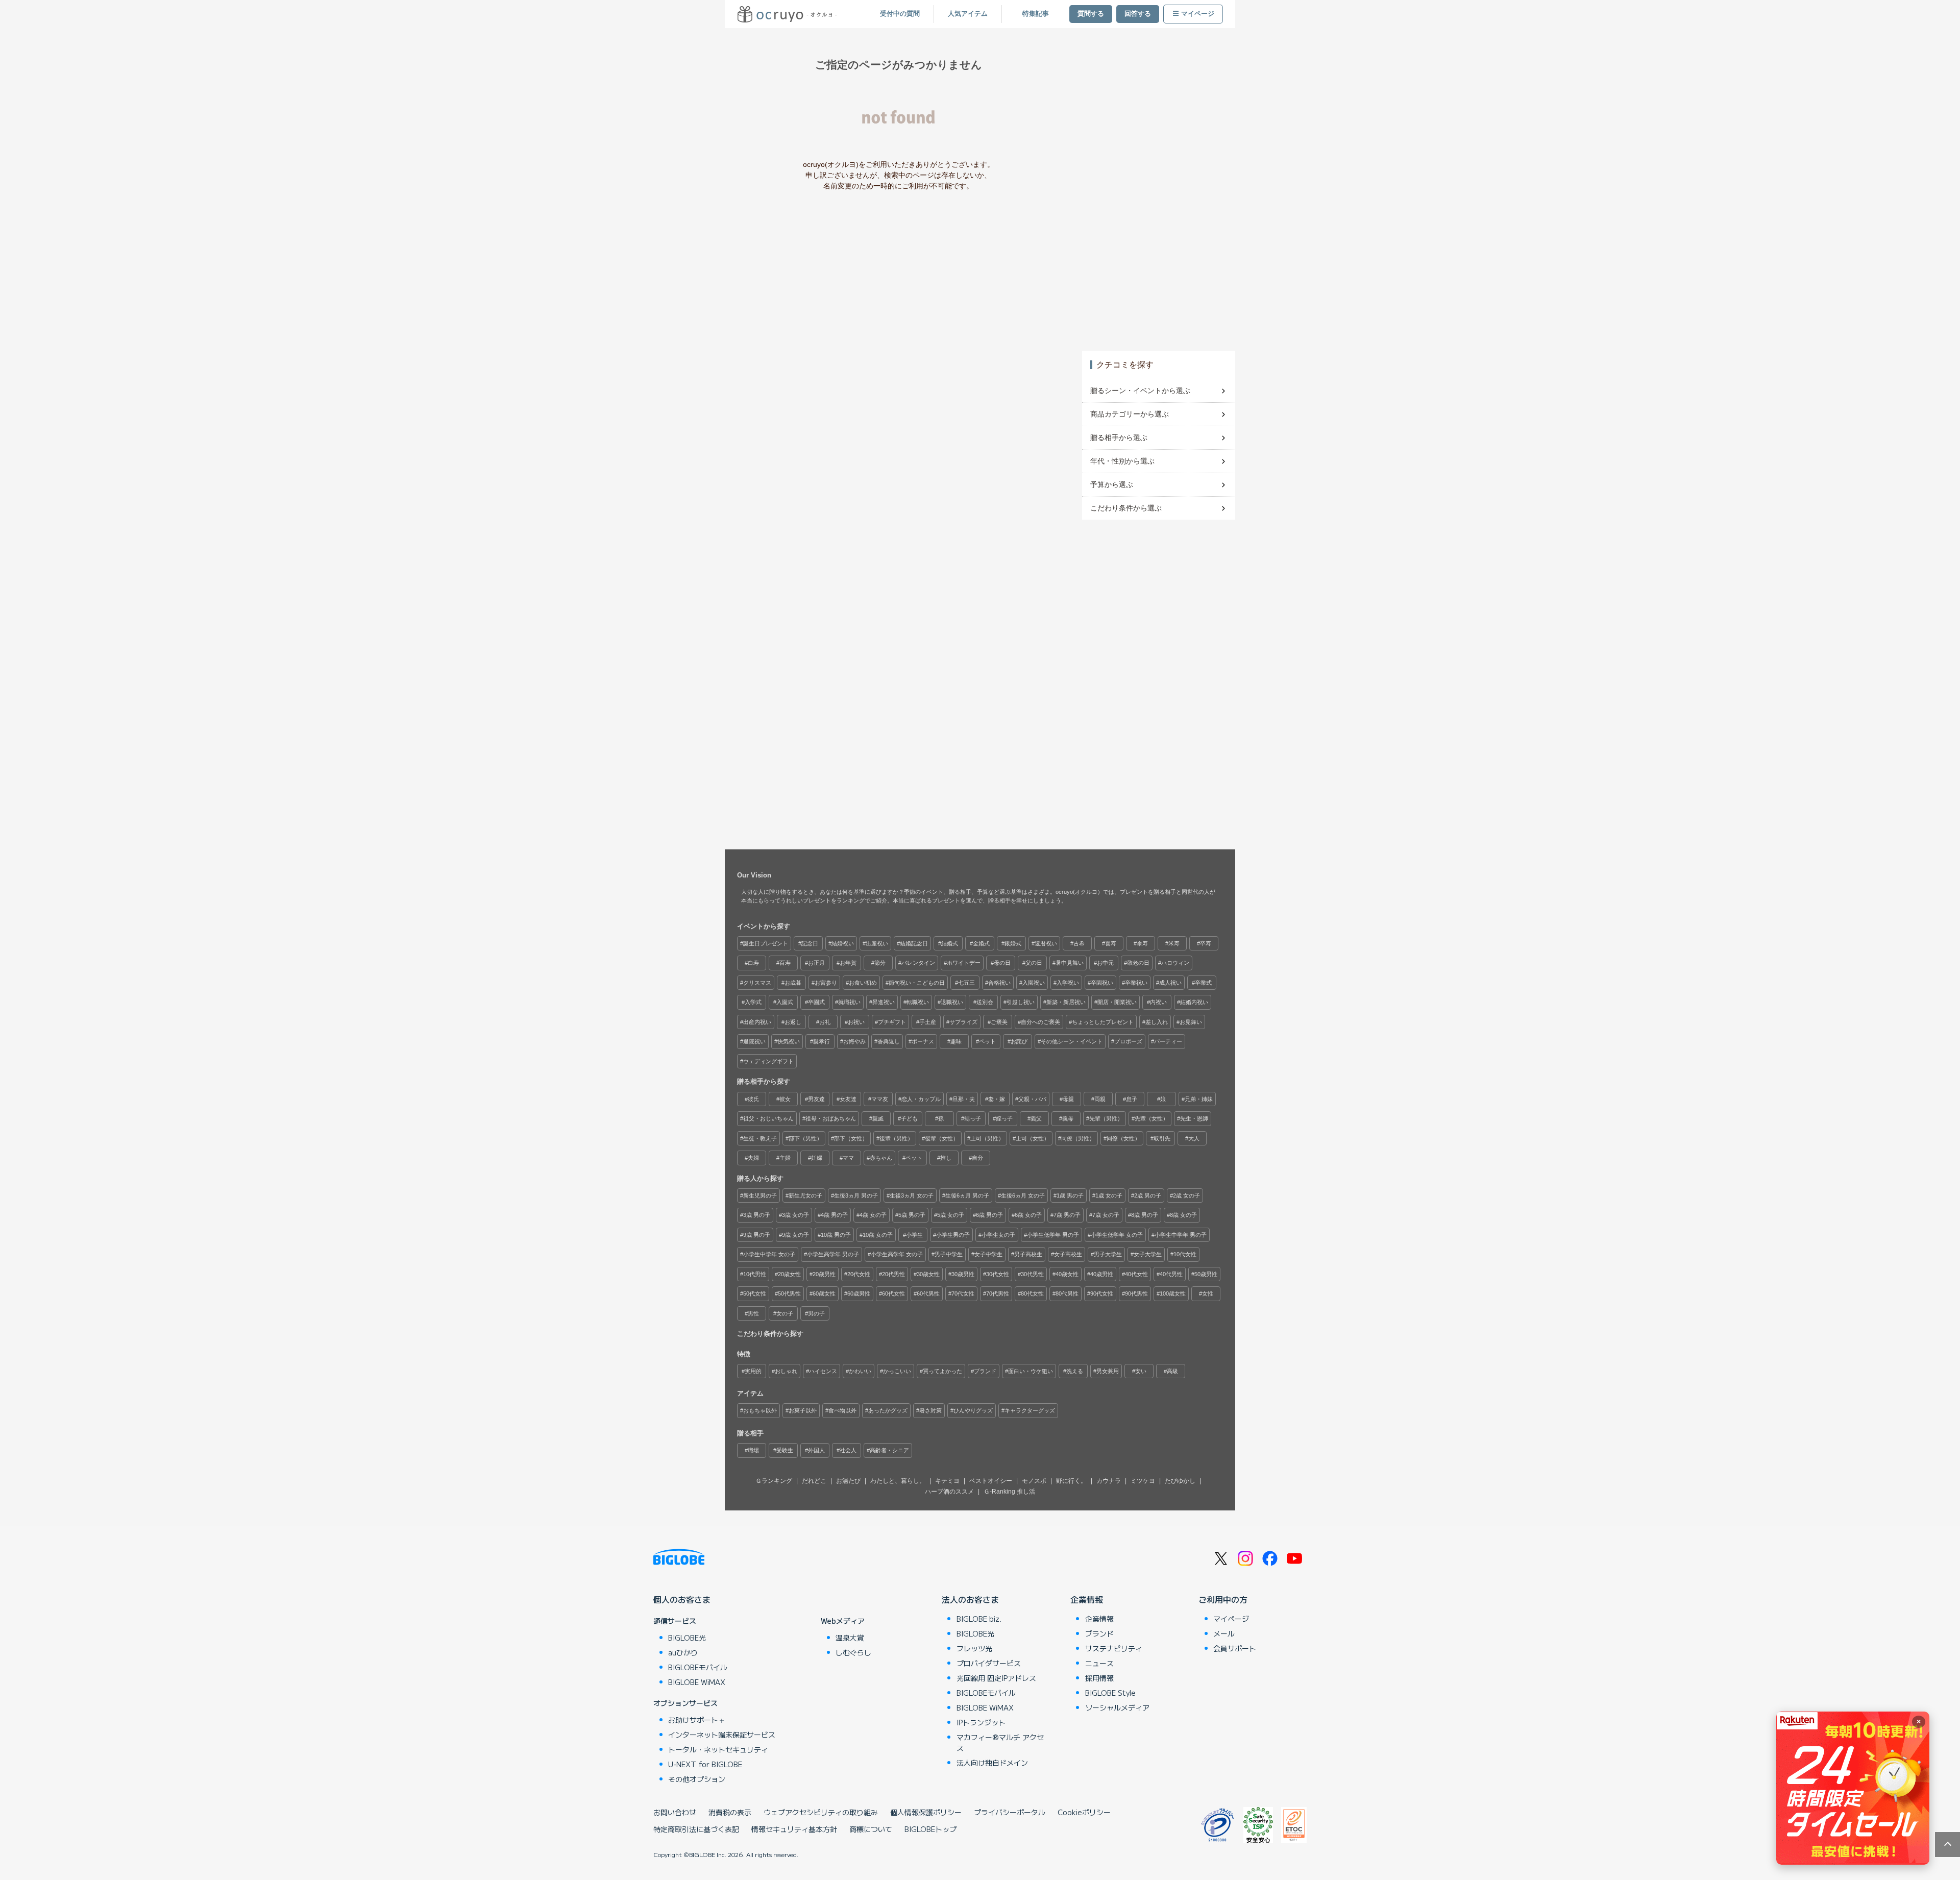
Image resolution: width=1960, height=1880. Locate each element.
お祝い (856, 1022)
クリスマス (757, 983)
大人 (1194, 1138)
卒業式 (1203, 983)
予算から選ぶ (1112, 484)
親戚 (878, 1118)
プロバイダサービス (989, 1663)
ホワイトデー (964, 963)
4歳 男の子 (834, 1215)
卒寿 (1206, 943)
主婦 (785, 1158)
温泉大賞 (850, 1638)
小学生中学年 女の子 (769, 1254)
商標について (871, 1829)
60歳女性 (824, 1293)
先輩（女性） (1151, 1118)
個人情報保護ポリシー (926, 1812)
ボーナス (923, 1041)
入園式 (785, 1002)
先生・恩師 (1194, 1118)
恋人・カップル (921, 1099)
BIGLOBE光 (687, 1638)
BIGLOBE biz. (979, 1619)
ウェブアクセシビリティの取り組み (821, 1812)
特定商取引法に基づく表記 (696, 1829)
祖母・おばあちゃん (831, 1118)
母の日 (1002, 963)
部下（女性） (851, 1138)
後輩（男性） (896, 1138)
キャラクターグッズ (1030, 1410)
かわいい (860, 1371)
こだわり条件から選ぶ (1126, 508)
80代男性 (1067, 1293)
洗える (1075, 1371)
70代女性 (963, 1293)
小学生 (914, 1235)
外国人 (816, 1450)
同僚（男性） (1078, 1138)
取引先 (1162, 1138)
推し (946, 1158)
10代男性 (755, 1274)
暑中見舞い (1070, 963)
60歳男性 (859, 1293)
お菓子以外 (803, 1410)
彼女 (785, 1099)
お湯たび (848, 1481)
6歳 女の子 (1028, 1215)
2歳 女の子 (1186, 1195)
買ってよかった (942, 1371)
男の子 (816, 1313)
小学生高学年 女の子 (897, 1254)
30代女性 (998, 1274)
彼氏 (753, 1099)
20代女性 (859, 1274)
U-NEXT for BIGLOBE (705, 1764)
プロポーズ (1128, 1041)
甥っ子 (973, 1118)
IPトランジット (981, 1722)
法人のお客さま (970, 1599)
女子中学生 (988, 1254)
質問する (1091, 14)
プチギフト (892, 1022)
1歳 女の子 (1109, 1195)
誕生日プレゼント (766, 943)
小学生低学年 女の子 (1117, 1235)
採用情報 (1099, 1678)
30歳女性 (928, 1274)
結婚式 (950, 943)
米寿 (1174, 943)
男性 (753, 1313)
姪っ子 (1004, 1118)
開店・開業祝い (1117, 1002)
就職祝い (849, 1002)
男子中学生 (949, 1254)
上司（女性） (1033, 1138)
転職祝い (918, 1002)
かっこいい (897, 1371)
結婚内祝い (1194, 1002)
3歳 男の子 (757, 1215)
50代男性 (789, 1293)
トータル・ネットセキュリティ (718, 1749)
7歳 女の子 (1106, 1215)
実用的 (753, 1371)
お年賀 (848, 963)
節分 (880, 963)
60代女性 (893, 1293)
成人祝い (1170, 983)
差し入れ (1157, 1022)
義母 (1068, 1118)
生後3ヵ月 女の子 (912, 1195)
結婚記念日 (914, 943)
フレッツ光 (974, 1648)
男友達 (816, 1099)
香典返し (889, 1041)
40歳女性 (1067, 1274)
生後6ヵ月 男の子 (967, 1195)
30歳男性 (963, 1274)
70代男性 (998, 1293)
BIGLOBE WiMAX (697, 1682)
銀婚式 (1013, 943)
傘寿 (1142, 943)
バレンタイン (918, 963)
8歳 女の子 (1183, 1215)
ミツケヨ (1143, 1481)
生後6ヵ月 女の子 (1023, 1195)
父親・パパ (1032, 1099)
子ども (909, 1118)
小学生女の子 (998, 1235)
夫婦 (753, 1158)
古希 (1079, 943)
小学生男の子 (953, 1235)
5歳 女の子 (951, 1215)
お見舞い (1191, 1022)
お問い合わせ (675, 1812)
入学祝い (1068, 983)
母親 (1068, 1099)
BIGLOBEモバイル (698, 1667)
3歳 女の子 (795, 1215)
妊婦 (817, 1158)
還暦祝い (1046, 943)
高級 (1172, 1371)
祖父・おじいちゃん (768, 1118)
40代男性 (1171, 1274)
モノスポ (1034, 1481)
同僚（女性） (1123, 1138)
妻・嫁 (997, 1099)
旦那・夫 (964, 1099)
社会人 (848, 1450)
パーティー (1168, 1041)
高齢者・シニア (889, 1450)
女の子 (785, 1313)
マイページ (1198, 14)
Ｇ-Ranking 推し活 (1009, 1492)
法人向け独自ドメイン (992, 1763)
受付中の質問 (900, 14)
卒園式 (816, 1002)
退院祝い (754, 1041)
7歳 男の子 (1067, 1215)
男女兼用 (1108, 1371)
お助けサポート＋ (697, 1720)
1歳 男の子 (1070, 1195)
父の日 (1034, 963)
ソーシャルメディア (1117, 1707)
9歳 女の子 (795, 1235)
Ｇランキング (774, 1481)
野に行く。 (1071, 1481)
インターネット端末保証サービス (722, 1735)
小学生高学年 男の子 (833, 1254)
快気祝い (789, 1041)
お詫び (1019, 1041)
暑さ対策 (930, 1410)
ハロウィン (1175, 963)
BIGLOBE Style (1110, 1693)
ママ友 (880, 1099)
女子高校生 (1068, 1254)
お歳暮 (793, 983)
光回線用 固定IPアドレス (996, 1678)
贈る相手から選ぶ (1119, 437)
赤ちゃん (881, 1158)
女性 (1208, 1293)
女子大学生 (1148, 1254)
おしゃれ (786, 1371)
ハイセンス (823, 1371)
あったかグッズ (888, 1410)
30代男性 (1032, 1274)
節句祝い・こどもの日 (917, 983)
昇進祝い (884, 1002)
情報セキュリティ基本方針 (794, 1829)
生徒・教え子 (760, 1138)
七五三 (966, 983)
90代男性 (1136, 1293)
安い (1141, 1371)
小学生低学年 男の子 (1053, 1235)
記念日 (810, 943)
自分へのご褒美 (1040, 1022)
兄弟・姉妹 (1199, 1099)
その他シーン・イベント (1072, 1041)
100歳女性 (1173, 1293)
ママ (848, 1158)
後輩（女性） (942, 1138)
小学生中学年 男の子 (1181, 1235)
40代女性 (1136, 1274)
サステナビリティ (1114, 1648)
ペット (987, 1041)
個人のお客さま (682, 1599)
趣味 (956, 1041)
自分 (977, 1158)
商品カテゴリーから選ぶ (1130, 414)
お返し (793, 1022)
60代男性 (928, 1293)
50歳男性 (1206, 1274)
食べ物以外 (842, 1410)
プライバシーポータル (1010, 1812)
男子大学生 (1108, 1254)
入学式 (753, 1002)
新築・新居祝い (1066, 1002)
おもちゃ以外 (760, 1410)
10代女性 (1185, 1254)
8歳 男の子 (1145, 1215)
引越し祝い (1021, 1002)
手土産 (928, 1022)
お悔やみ (854, 1041)
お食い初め (863, 983)
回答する (1138, 14)
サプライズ (963, 1022)
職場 (753, 1450)
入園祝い (1034, 983)
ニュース (1099, 1663)
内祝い (1158, 1002)
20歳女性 (789, 1274)
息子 (1132, 1099)
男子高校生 (1028, 1254)
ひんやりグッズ (973, 1410)
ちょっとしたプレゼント (1103, 1022)
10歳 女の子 (878, 1235)
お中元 (1105, 963)
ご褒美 (999, 1022)
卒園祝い (1102, 983)
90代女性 (1102, 1293)
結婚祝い (843, 943)
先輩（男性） (1106, 1118)
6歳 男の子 (989, 1215)
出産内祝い (757, 1022)
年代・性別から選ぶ (1122, 461)
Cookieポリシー (1084, 1812)
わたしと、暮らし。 (898, 1481)
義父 (1036, 1118)
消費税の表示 (730, 1812)
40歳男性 (1102, 1274)
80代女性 (1032, 1293)
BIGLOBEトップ (930, 1829)
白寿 (753, 963)
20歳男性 (824, 1274)
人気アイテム (968, 14)
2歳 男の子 (1148, 1195)
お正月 (816, 963)
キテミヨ (947, 1481)
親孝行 (822, 1041)
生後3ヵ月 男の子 (856, 1195)
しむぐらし (853, 1652)
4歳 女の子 (873, 1215)
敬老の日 (1138, 963)
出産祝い (877, 943)
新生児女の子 (805, 1195)
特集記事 (1036, 14)
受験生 (785, 1450)
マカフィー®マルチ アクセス (1000, 1742)
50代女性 (755, 1293)
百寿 (785, 963)
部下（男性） (805, 1138)
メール (1224, 1633)
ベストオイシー (991, 1481)
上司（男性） (987, 1138)
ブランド (985, 1371)
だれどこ (814, 1481)
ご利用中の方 (1223, 1599)
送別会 (985, 1002)
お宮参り (826, 983)
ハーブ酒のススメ (949, 1492)
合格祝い (999, 983)
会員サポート (1235, 1648)
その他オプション (697, 1779)
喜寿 (1111, 943)
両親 (1100, 1099)
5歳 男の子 (912, 1215)
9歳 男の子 (757, 1235)
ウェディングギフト (768, 1061)
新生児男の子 (760, 1195)
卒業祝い (1136, 983)
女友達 (848, 1099)
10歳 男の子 (836, 1235)
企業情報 (1087, 1599)
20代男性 (893, 1274)
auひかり (683, 1652)
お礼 (825, 1022)
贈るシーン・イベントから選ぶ (1140, 390)
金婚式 (981, 943)
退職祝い (952, 1002)
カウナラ (1109, 1481)
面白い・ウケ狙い (1031, 1371)
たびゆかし (1180, 1481)
